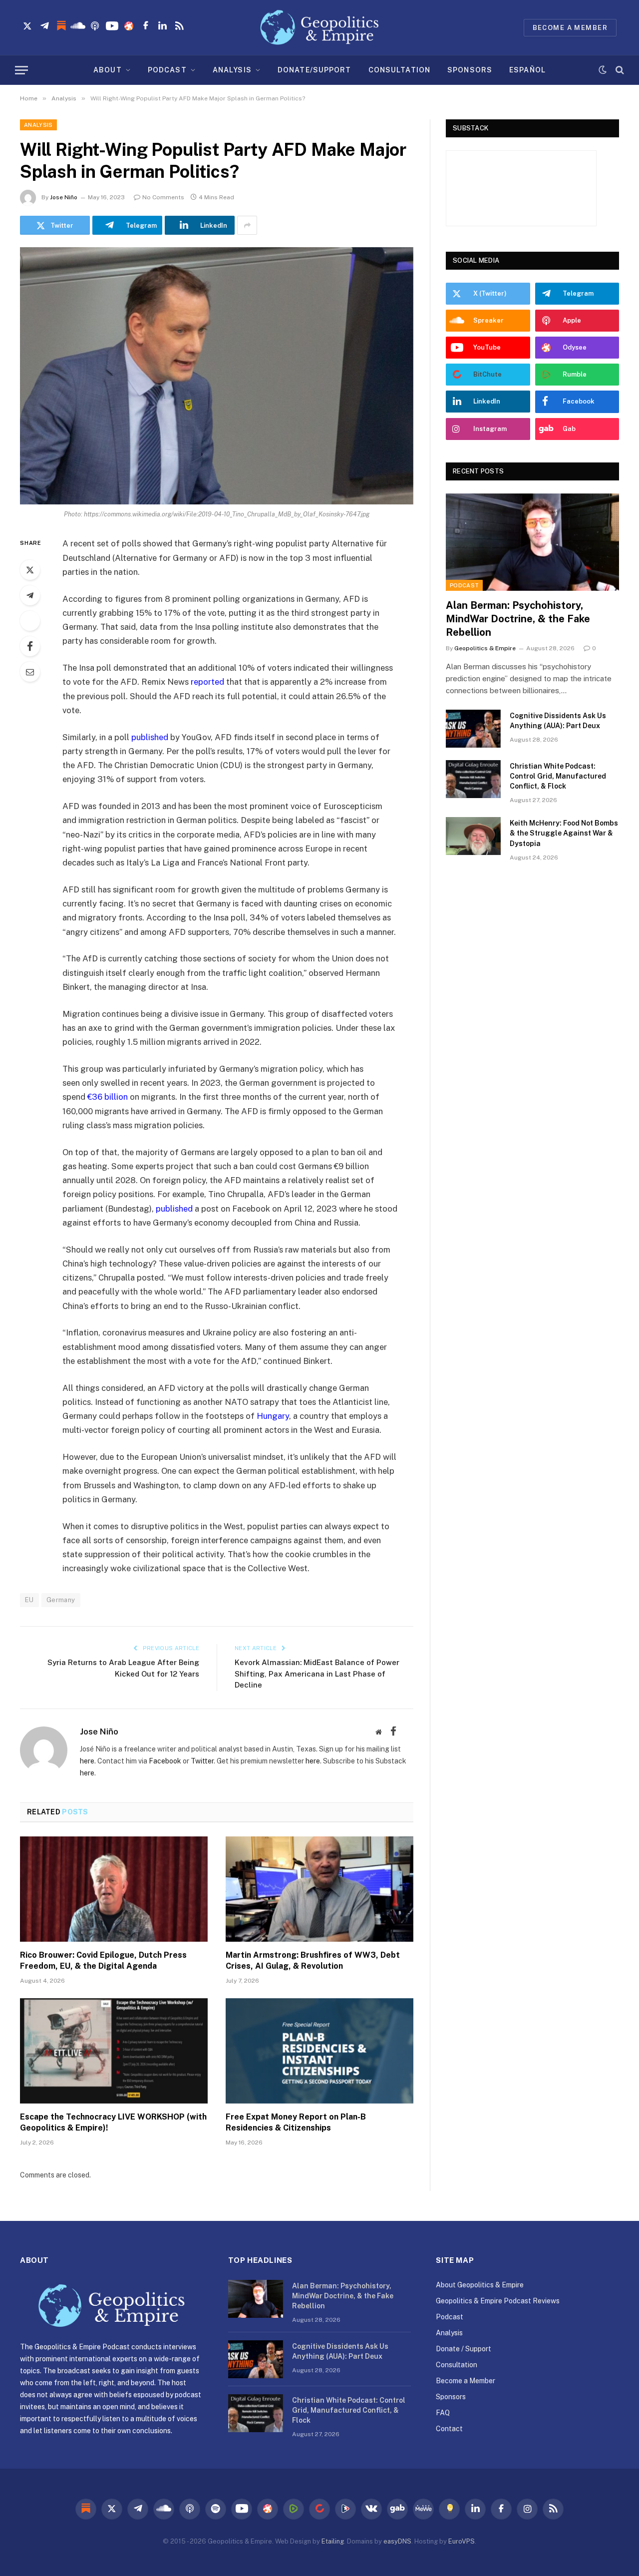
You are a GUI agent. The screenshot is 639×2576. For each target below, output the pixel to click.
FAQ (443, 2413)
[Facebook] (30, 646)
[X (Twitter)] (408, 1731)
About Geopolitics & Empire (480, 2285)
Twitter (202, 1761)
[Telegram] (30, 595)
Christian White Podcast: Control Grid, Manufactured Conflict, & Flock (558, 776)
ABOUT (108, 70)
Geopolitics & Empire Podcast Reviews (498, 2301)
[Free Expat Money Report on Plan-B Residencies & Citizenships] (319, 2051)
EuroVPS (462, 2541)
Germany (61, 1600)
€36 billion (108, 1097)
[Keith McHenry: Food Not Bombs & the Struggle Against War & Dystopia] (473, 836)
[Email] (30, 672)
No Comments (163, 197)
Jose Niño (64, 197)
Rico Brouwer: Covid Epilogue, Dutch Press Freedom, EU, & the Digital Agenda (103, 1960)
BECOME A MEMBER (570, 28)
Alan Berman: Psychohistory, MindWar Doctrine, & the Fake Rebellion (518, 619)
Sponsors (451, 2397)
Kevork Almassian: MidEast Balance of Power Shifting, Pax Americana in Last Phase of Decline (317, 1674)
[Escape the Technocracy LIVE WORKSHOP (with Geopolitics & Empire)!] (114, 2051)
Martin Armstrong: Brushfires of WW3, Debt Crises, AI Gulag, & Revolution (313, 1960)
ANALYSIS (232, 70)
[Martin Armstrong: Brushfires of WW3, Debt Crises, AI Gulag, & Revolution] (319, 1889)
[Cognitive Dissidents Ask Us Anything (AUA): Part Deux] (473, 729)
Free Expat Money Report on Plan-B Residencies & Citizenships (296, 2122)
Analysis (38, 125)
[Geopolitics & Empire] (319, 27)
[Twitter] (30, 570)
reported (207, 682)
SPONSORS (470, 70)
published (150, 737)
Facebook (165, 1761)
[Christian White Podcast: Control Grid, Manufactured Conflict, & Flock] (473, 779)
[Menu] (21, 70)
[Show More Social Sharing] (247, 225)
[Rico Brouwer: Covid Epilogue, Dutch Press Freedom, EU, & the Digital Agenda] (114, 1889)
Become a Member (466, 2381)
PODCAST (167, 70)
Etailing (333, 2541)
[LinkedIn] (30, 621)
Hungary (273, 1416)
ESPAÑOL (527, 70)
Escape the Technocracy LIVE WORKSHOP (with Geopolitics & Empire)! (113, 2122)
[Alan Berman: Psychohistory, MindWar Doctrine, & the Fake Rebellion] (532, 542)
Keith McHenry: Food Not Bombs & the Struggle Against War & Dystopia (564, 833)
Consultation (457, 2365)
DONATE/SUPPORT (315, 70)
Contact (449, 2429)
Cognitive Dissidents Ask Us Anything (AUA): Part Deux (558, 721)
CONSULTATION (399, 70)
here (87, 1761)
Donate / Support (464, 2349)
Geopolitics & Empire (485, 648)
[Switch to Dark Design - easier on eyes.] (603, 70)
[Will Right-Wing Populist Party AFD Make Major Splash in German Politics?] (217, 376)
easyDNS (397, 2541)
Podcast (464, 585)
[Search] (619, 70)
